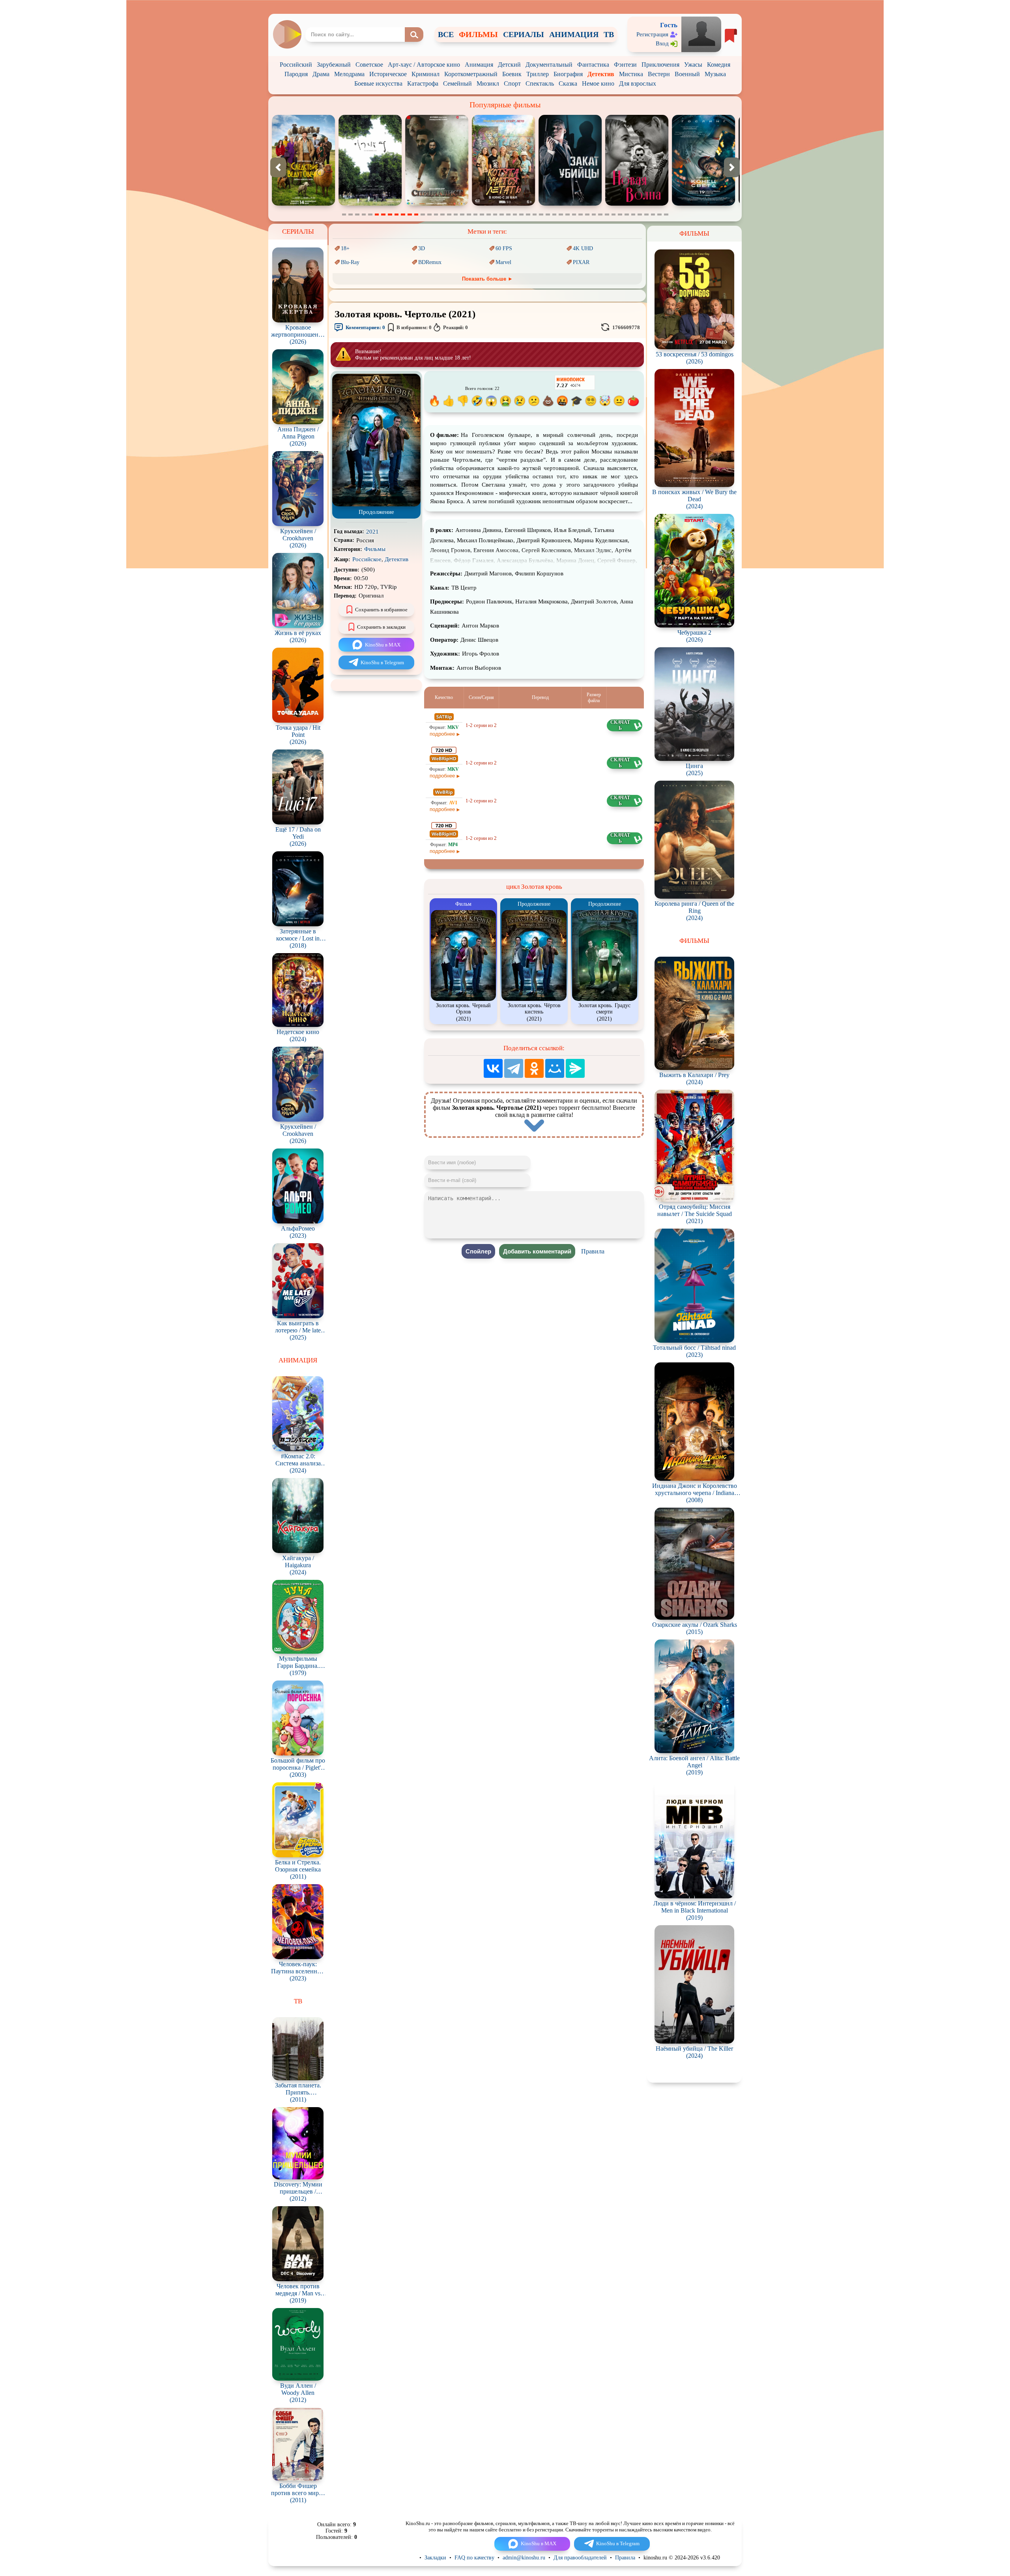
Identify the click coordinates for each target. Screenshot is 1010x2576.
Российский (296, 65)
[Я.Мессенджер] (575, 1068)
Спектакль (540, 83)
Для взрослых (638, 83)
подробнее (442, 734)
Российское (367, 559)
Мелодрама (349, 74)
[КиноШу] (287, 34)
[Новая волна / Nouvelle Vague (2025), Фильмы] (437, 204)
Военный (687, 74)
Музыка (715, 74)
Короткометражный (471, 74)
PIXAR (581, 262)
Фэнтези (625, 65)
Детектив (601, 74)
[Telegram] (514, 1068)
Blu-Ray (350, 262)
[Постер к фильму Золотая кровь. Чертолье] (376, 505)
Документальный (549, 65)
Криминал (426, 74)
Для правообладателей (580, 2558)
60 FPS (504, 248)
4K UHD (583, 248)
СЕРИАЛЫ (524, 34)
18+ (345, 248)
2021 (372, 532)
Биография (568, 74)
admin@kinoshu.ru (524, 2558)
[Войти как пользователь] (701, 34)
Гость (669, 25)
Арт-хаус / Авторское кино (424, 65)
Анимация (479, 65)
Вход (662, 43)
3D (422, 248)
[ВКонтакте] (493, 1068)
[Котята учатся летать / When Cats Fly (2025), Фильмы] (303, 204)
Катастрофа (423, 83)
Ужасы (693, 65)
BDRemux (430, 262)
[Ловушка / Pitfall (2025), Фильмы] (570, 204)
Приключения (660, 65)
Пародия (296, 74)
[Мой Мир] (555, 1068)
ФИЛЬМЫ (478, 34)
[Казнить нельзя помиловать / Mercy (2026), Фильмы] (703, 204)
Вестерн (659, 74)
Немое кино (598, 83)
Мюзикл (488, 83)
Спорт (512, 83)
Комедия (719, 65)
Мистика (631, 74)
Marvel (503, 262)
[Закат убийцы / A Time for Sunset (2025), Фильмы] (370, 204)
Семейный (457, 83)
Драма (321, 74)
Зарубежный (334, 65)
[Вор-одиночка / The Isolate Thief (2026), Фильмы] (637, 204)
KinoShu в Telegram (382, 662)
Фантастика (593, 65)
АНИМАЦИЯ (574, 34)
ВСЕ (446, 34)
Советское (369, 65)
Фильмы (375, 549)
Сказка (568, 83)
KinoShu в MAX (383, 645)
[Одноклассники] (534, 1068)
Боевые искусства (378, 83)
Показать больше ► (487, 279)
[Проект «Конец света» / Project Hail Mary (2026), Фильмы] (503, 204)
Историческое (388, 74)
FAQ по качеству (474, 2558)
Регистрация (652, 34)
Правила (593, 1251)
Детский (509, 65)
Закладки (435, 2558)
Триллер (538, 74)
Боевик (512, 74)
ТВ (609, 34)
